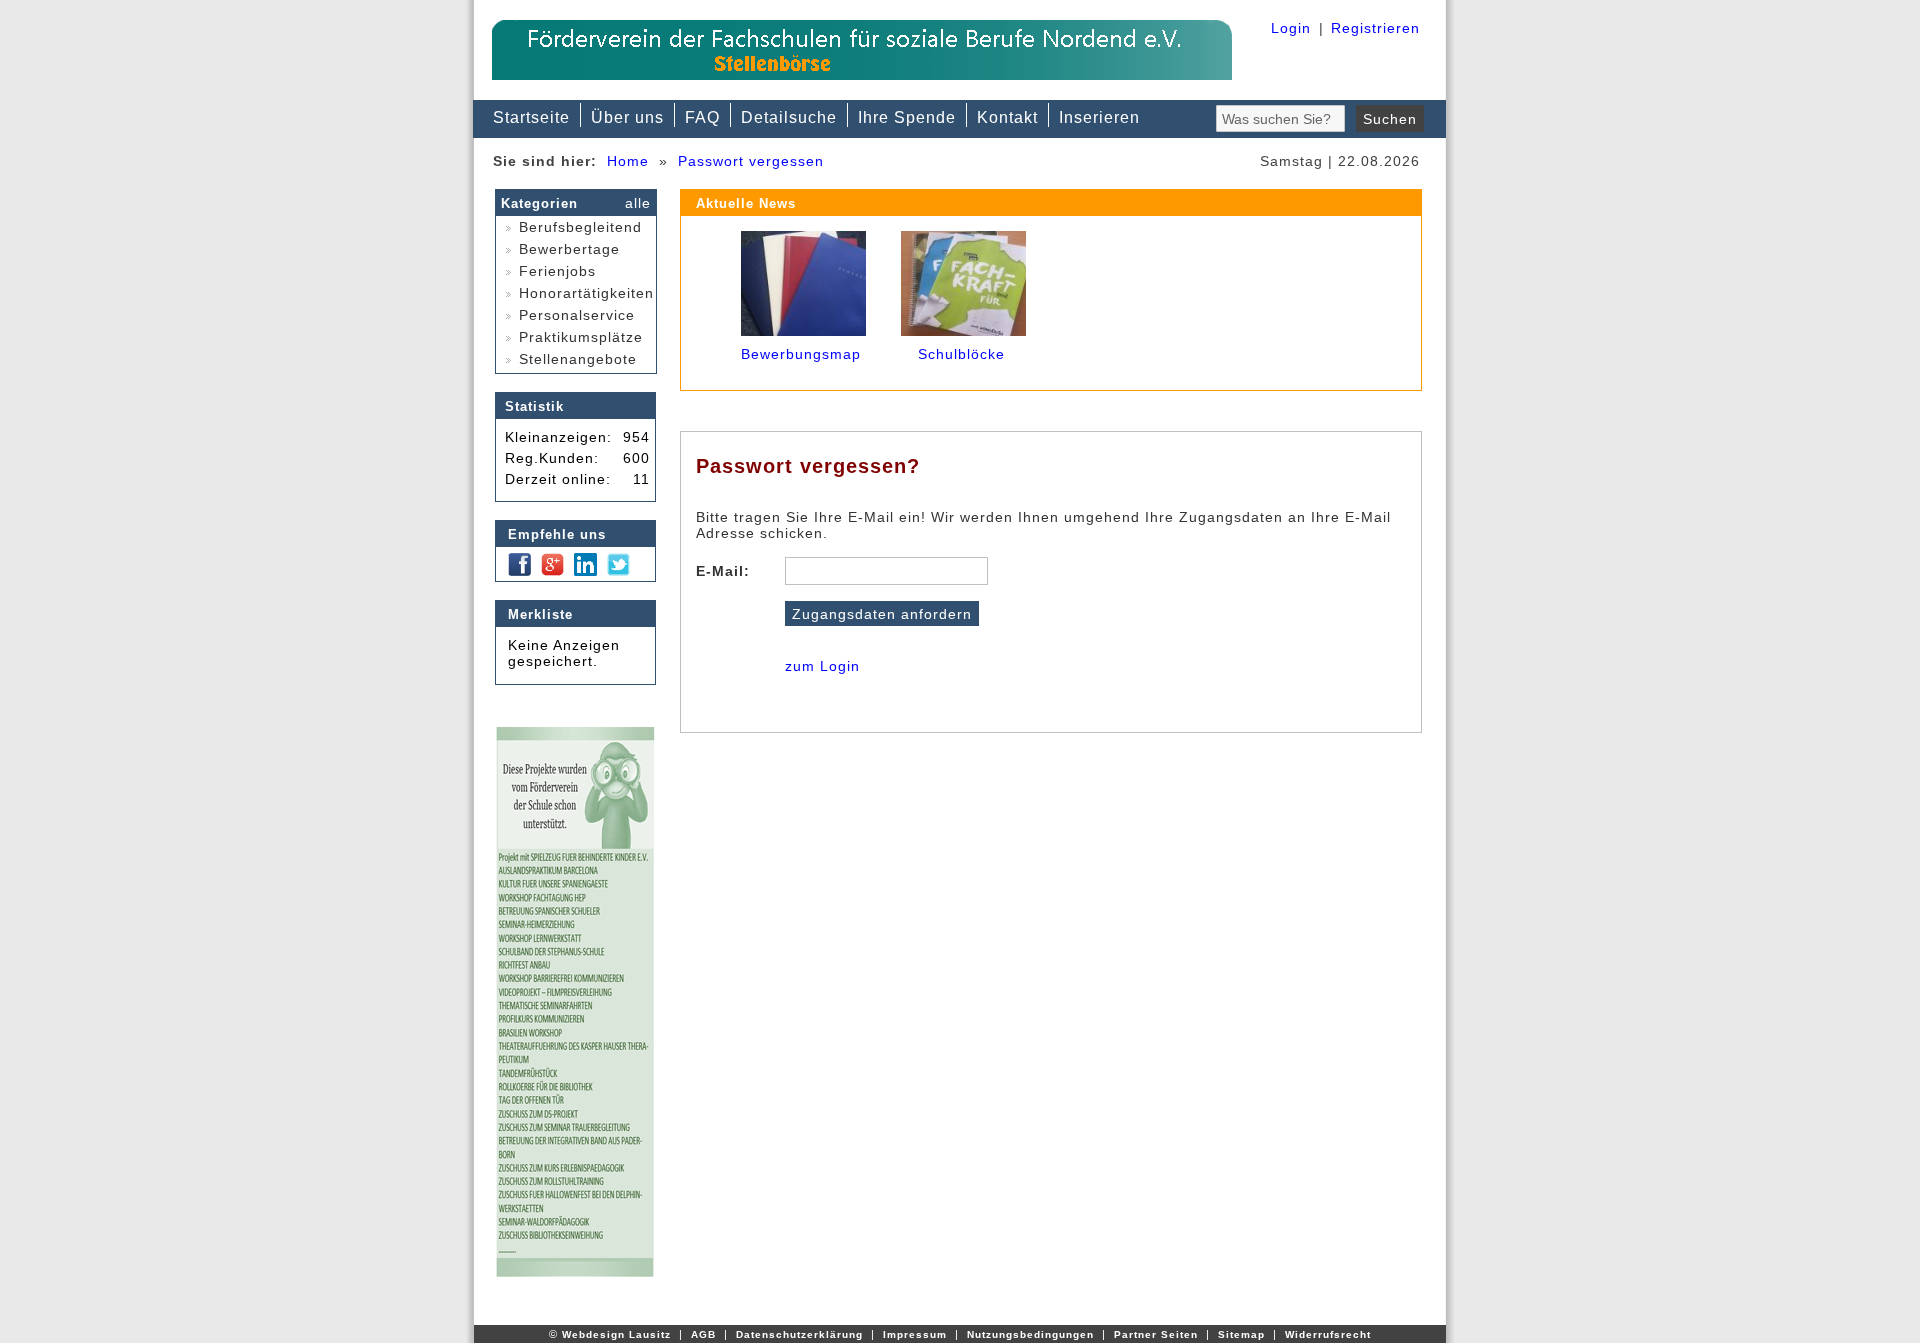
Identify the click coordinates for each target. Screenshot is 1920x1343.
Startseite (531, 117)
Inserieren (1099, 117)
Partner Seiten (1156, 1334)
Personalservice (574, 315)
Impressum (915, 1334)
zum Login (822, 666)
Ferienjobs (555, 271)
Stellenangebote (575, 359)
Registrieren (1375, 28)
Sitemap (1241, 1334)
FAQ (702, 117)
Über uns (627, 117)
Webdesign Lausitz (616, 1334)
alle (638, 203)
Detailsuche (789, 117)
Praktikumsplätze (578, 337)
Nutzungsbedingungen (1030, 1334)
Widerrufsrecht (1328, 1334)
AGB (703, 1334)
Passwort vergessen (751, 161)
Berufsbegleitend (578, 227)
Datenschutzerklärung (799, 1334)
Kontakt (1007, 117)
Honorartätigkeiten (584, 293)
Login (1291, 28)
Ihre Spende (907, 117)
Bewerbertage (567, 249)
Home (628, 161)
